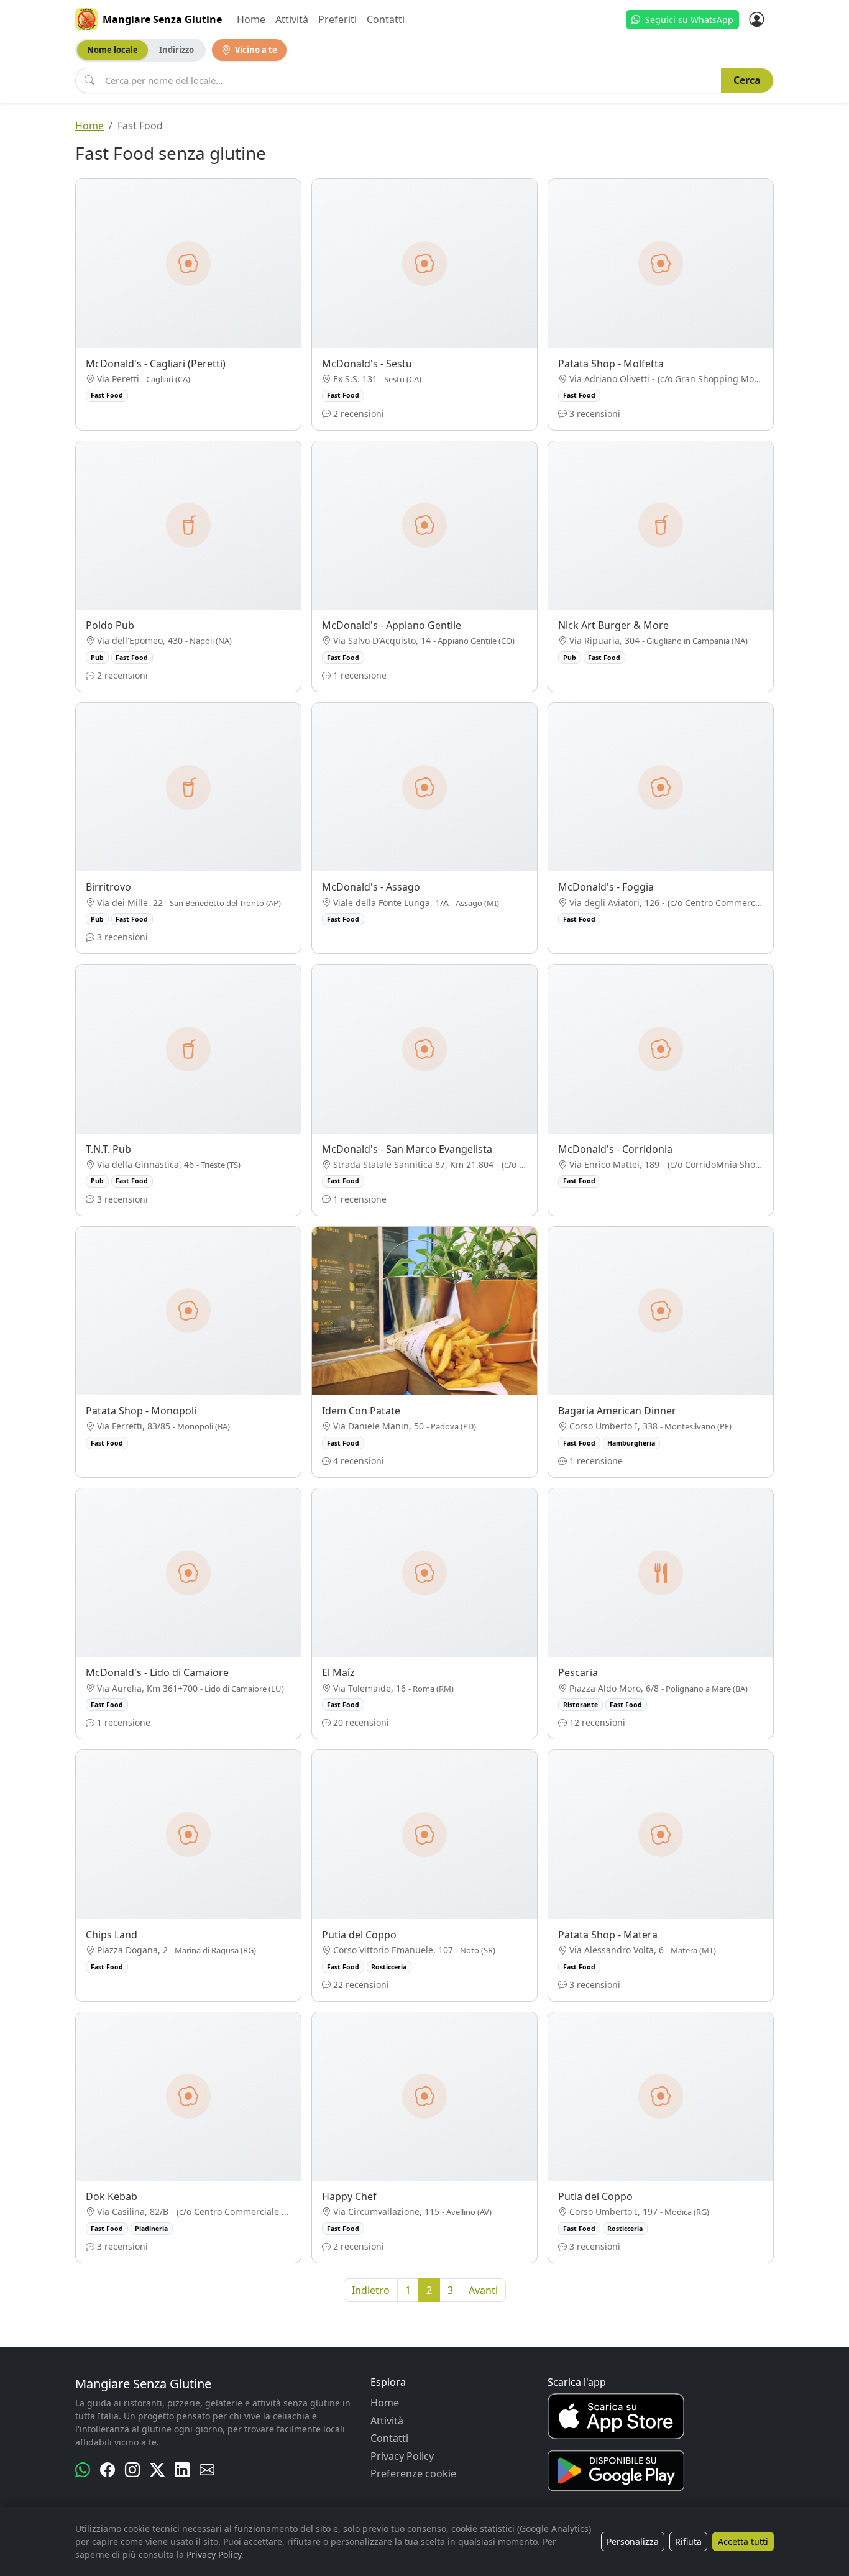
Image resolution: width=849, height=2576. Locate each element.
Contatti (386, 19)
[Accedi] (756, 19)
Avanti (483, 2290)
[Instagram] (132, 2470)
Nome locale (112, 50)
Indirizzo (177, 50)
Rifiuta (688, 2542)
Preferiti (337, 19)
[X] (157, 2470)
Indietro (371, 2290)
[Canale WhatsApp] (83, 2470)
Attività (292, 19)
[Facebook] (108, 2470)
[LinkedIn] (182, 2470)
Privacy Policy (402, 2456)
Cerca (747, 80)
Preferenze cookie (413, 2473)
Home (251, 19)
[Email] (207, 2470)
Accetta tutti (743, 2542)
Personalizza (633, 2542)
